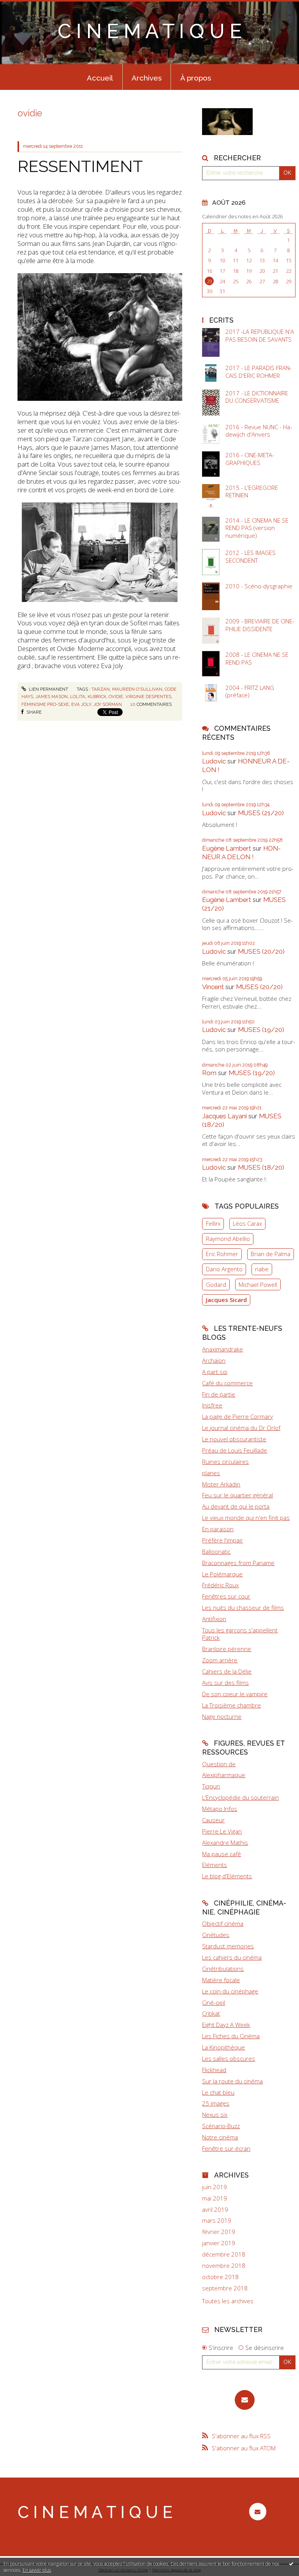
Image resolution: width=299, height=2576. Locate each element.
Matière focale (221, 1980)
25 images (216, 2103)
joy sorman (108, 704)
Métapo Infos (220, 1809)
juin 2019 (215, 2187)
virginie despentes (148, 697)
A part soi (215, 1372)
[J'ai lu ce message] (291, 2564)
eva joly (81, 704)
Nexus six (215, 2114)
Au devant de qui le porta (236, 1506)
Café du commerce (227, 1383)
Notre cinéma (220, 2137)
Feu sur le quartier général (237, 1495)
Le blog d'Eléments (227, 1876)
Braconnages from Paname (238, 1563)
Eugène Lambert (227, 848)
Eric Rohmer (222, 1254)
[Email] (245, 2400)
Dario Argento (224, 1269)
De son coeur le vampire (235, 1694)
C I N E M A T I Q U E (150, 31)
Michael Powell (258, 1284)
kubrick (97, 697)
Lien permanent (48, 689)
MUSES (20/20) (261, 951)
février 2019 (219, 2232)
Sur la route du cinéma (232, 2081)
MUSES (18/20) (261, 1167)
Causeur (213, 1820)
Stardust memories (228, 1946)
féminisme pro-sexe (45, 704)
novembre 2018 (224, 2266)
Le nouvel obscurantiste (234, 1439)
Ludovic (214, 761)
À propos (196, 78)
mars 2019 (217, 2221)
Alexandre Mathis (225, 1843)
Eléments (215, 1865)
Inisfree (212, 1405)
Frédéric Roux (220, 1585)
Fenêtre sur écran (226, 2148)
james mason (52, 697)
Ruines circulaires (225, 1462)
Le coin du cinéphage (230, 1991)
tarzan (101, 689)
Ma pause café (222, 1854)
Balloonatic (216, 1551)
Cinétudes (216, 1935)
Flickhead (214, 2070)
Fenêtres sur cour (226, 1596)
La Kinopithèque (223, 2047)
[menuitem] (100, 77)
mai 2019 (215, 2198)
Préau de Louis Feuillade (235, 1450)
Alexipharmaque (224, 1775)
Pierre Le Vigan (222, 1831)
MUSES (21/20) (261, 813)
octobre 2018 (220, 2277)
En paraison (218, 1529)
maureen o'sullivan (137, 689)
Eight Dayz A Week (226, 2025)
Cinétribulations (223, 1969)
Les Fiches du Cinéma (231, 2036)
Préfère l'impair (222, 1540)
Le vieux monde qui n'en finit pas (246, 1518)
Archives (147, 78)
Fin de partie (219, 1394)
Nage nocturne (222, 1716)
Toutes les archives (228, 2301)
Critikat (211, 2013)
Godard (216, 1284)
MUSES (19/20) (261, 1030)
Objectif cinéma (223, 1923)
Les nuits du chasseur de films (243, 1607)
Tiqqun (211, 1786)
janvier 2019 (219, 2243)
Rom (209, 1073)
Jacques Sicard (226, 1300)
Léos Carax (247, 1223)
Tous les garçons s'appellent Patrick (240, 1634)
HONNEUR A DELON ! (241, 853)
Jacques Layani (224, 1116)
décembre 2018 (224, 2254)
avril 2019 (215, 2210)
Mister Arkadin (221, 1484)
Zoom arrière (220, 1660)
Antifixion (214, 1619)
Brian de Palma (271, 1254)
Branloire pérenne (227, 1649)
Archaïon (214, 1360)
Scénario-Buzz (221, 2126)
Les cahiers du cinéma (232, 1957)
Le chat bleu (218, 2092)
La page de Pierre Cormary (237, 1416)
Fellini (213, 1223)
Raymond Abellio (228, 1239)
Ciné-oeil (214, 2002)
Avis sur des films (225, 1683)
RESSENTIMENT (80, 166)
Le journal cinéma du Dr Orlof (241, 1428)
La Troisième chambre (231, 1705)
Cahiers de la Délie (227, 1671)
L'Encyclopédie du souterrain (240, 1797)
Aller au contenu (25, 6)
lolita (78, 697)
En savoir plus (37, 2570)
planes (211, 1473)
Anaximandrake (222, 1349)
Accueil (100, 78)
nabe (262, 1269)
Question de (219, 1764)
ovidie (116, 697)
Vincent (213, 987)
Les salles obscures (229, 2058)
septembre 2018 (225, 2288)
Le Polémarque (222, 1574)
